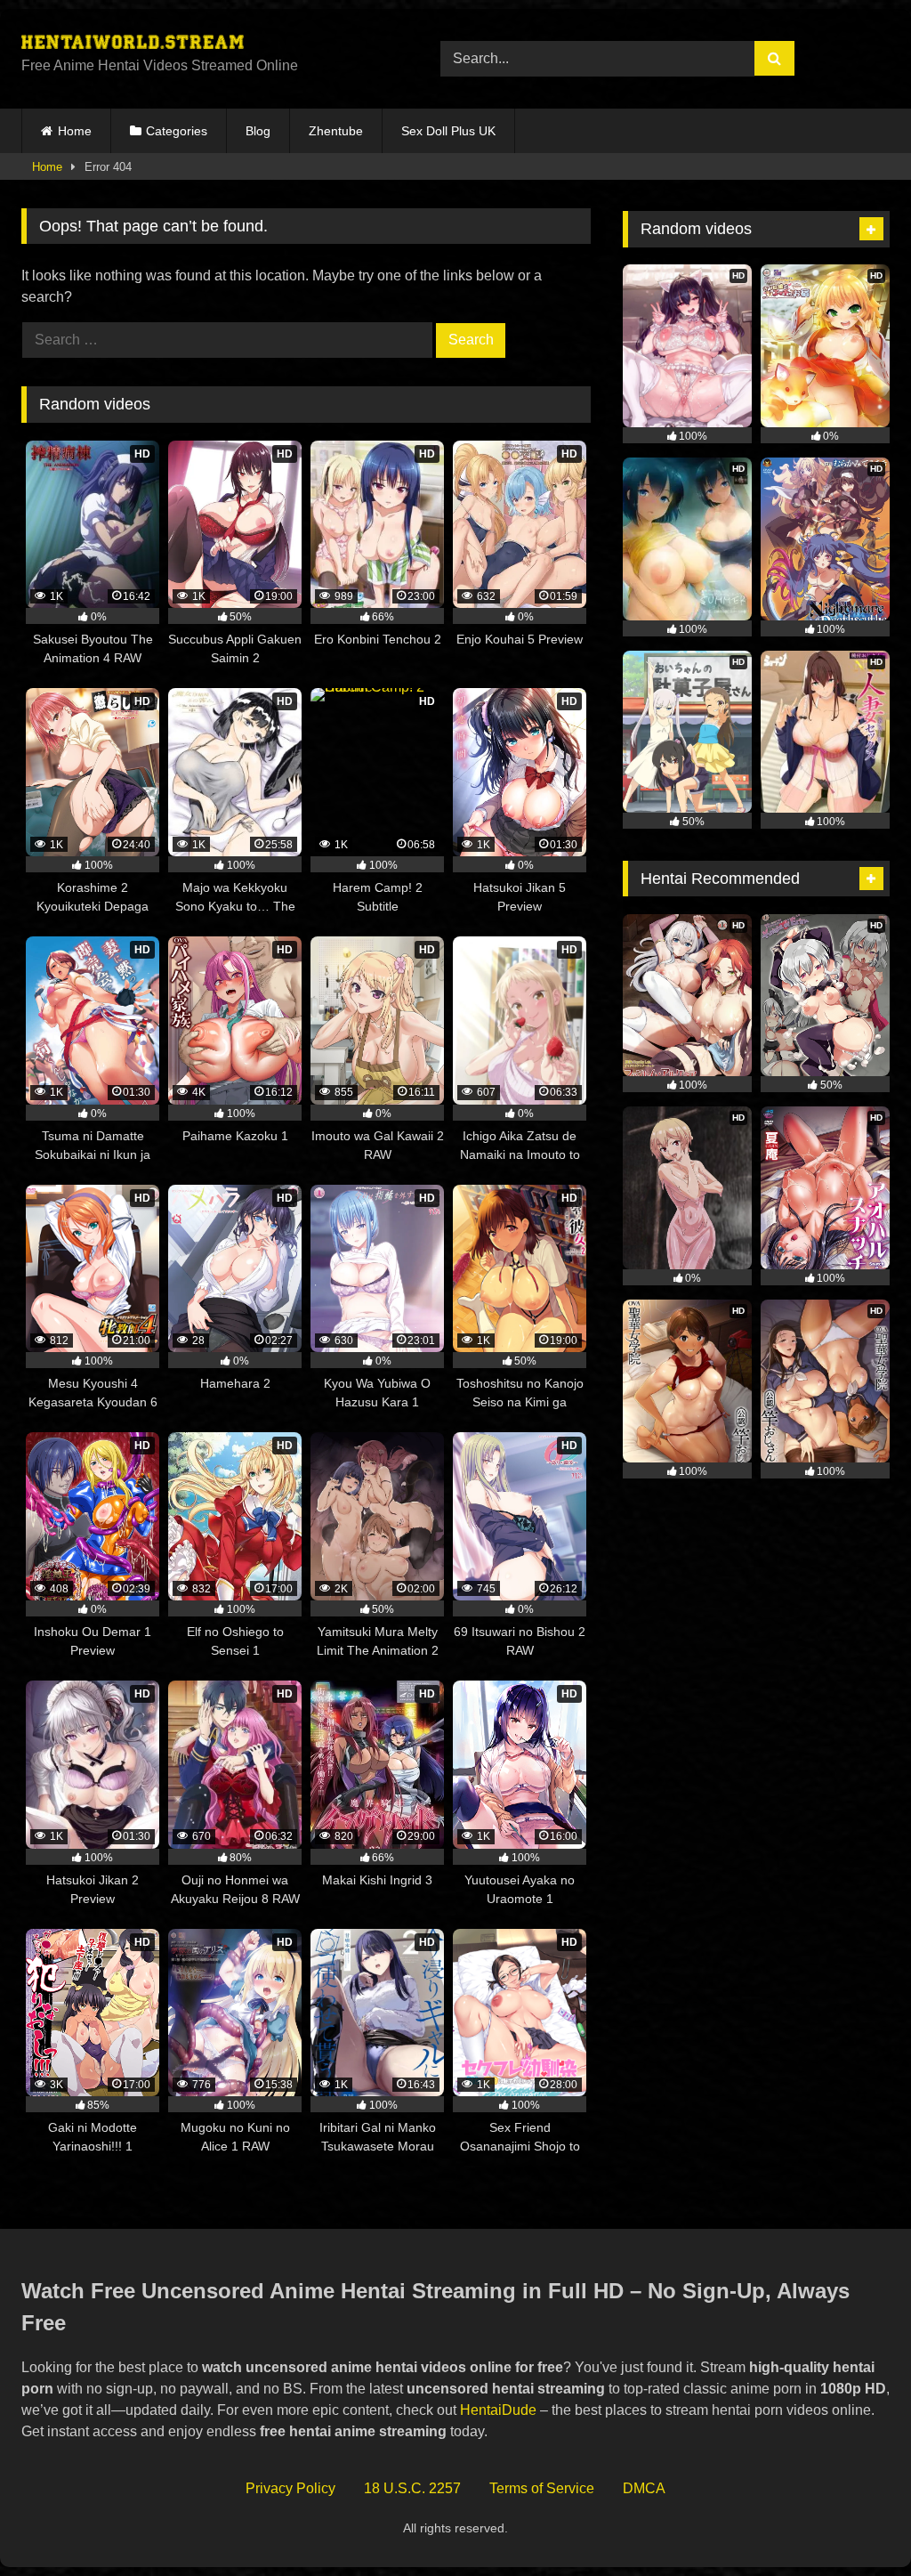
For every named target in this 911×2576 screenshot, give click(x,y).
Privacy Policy (290, 2488)
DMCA (644, 2488)
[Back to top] (856, 2523)
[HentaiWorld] (203, 45)
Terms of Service (542, 2488)
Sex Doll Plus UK (448, 131)
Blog (258, 131)
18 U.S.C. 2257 (412, 2488)
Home (75, 131)
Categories (177, 131)
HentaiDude (498, 2410)
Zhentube (336, 131)
